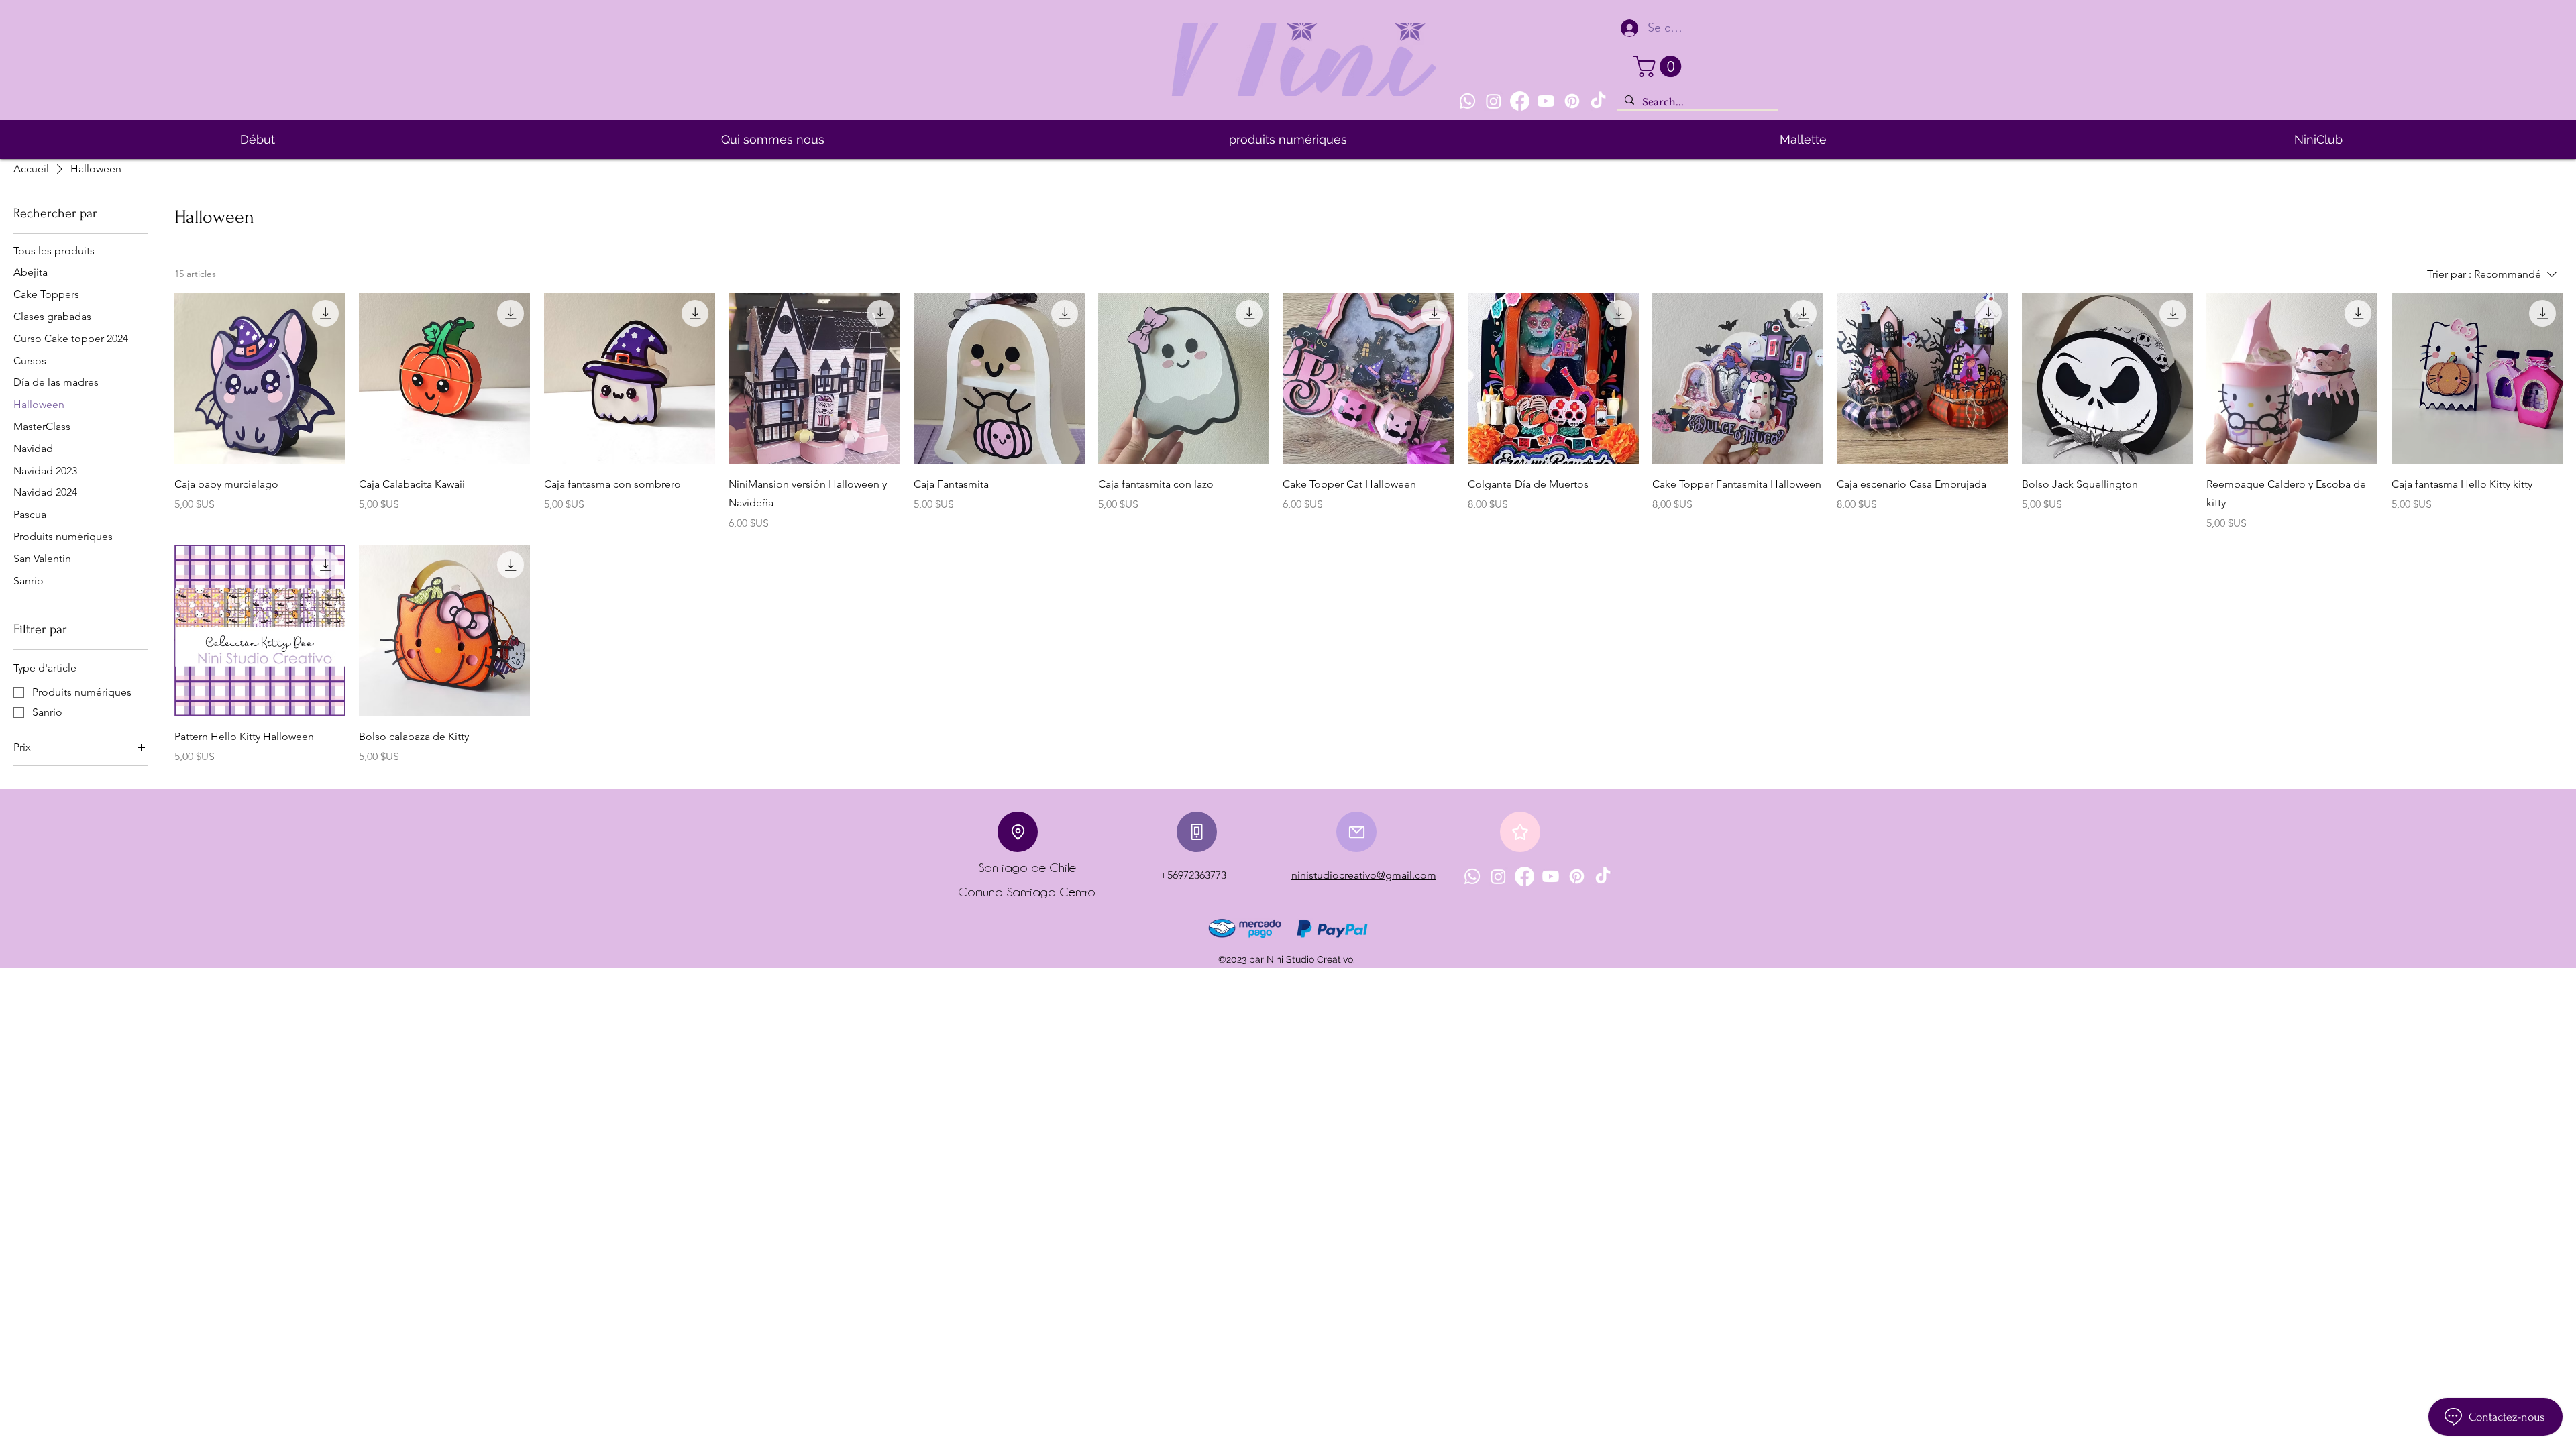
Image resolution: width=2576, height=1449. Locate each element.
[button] (1660, 66)
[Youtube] (1546, 101)
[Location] (1018, 832)
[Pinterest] (1572, 101)
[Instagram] (1494, 101)
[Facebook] (1520, 101)
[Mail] (1356, 832)
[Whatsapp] (1467, 101)
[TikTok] (1598, 101)
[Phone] (1197, 832)
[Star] (1520, 832)
